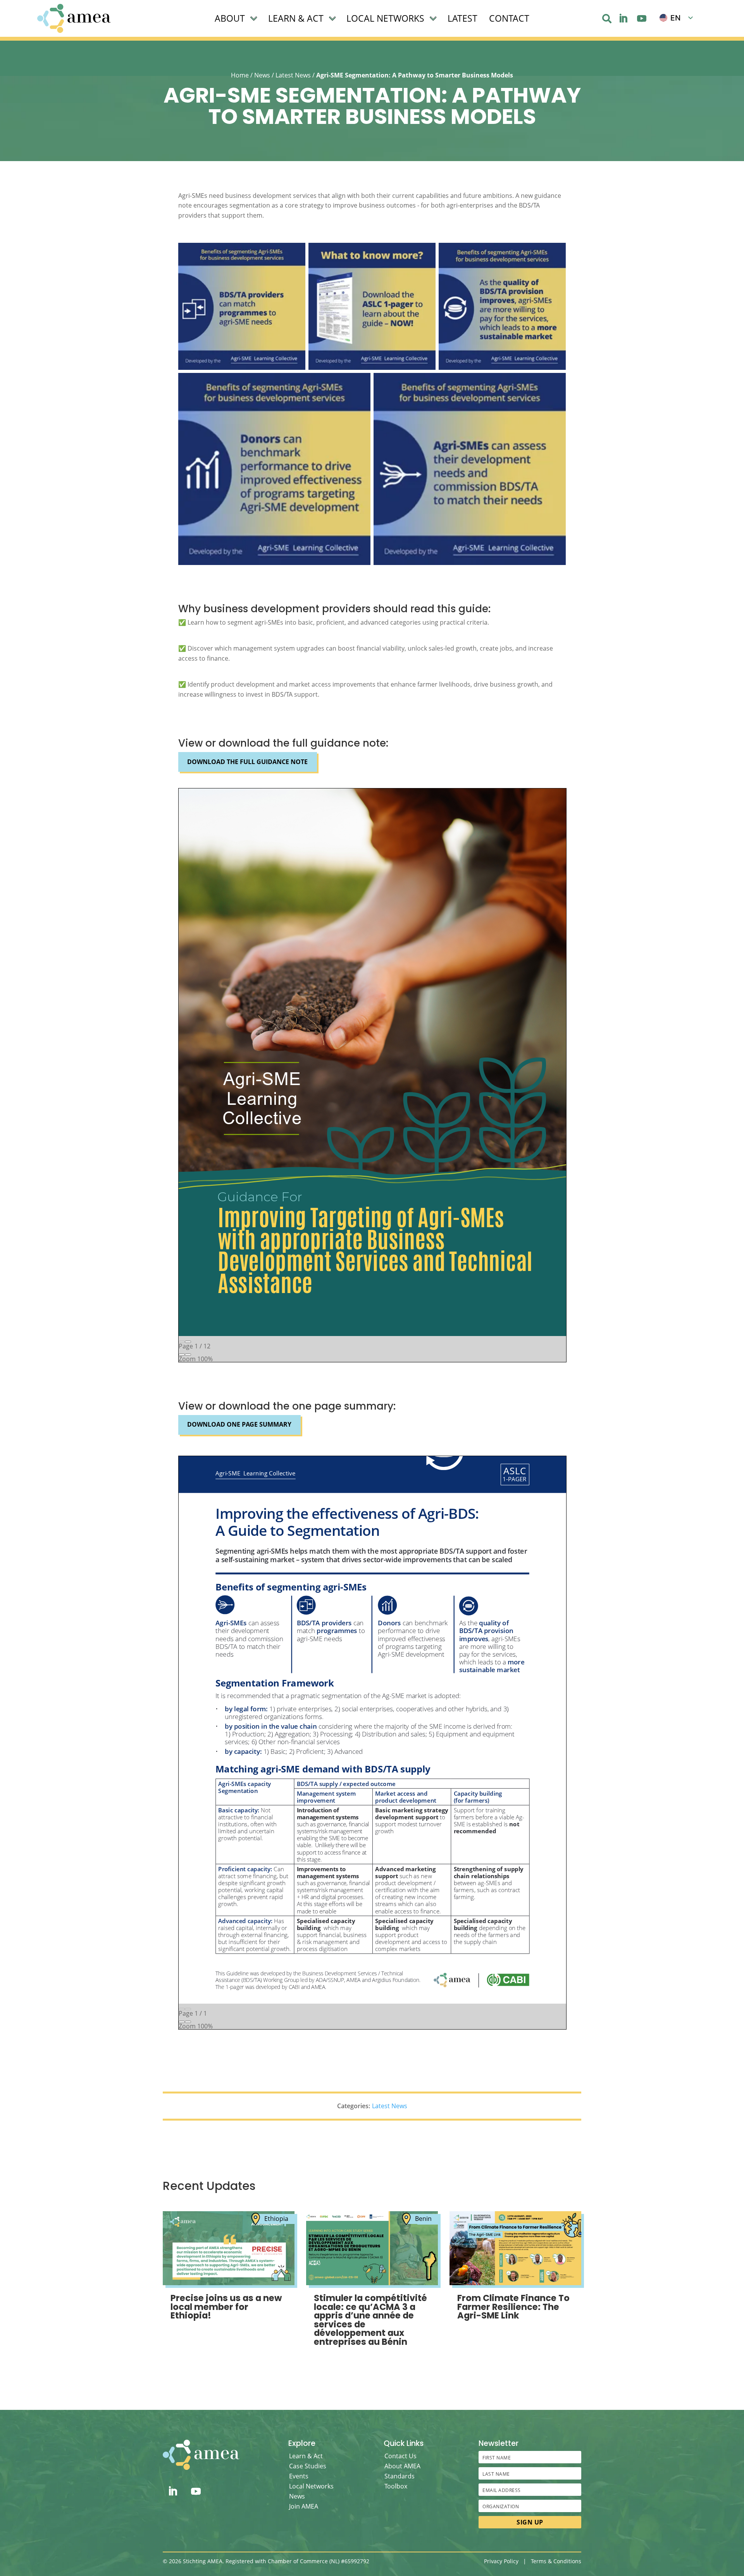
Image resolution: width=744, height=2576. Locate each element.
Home (240, 75)
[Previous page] (182, 1342)
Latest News (293, 75)
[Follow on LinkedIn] (623, 19)
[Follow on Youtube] (642, 19)
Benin (423, 2219)
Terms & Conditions (556, 2561)
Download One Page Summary (239, 1424)
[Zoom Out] (182, 1355)
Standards (400, 2476)
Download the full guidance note (247, 762)
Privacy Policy (501, 2561)
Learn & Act (306, 2456)
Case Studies (308, 2466)
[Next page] (188, 1342)
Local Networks (311, 2486)
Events (299, 2476)
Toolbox (396, 2486)
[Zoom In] (188, 1355)
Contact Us (400, 2456)
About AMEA (402, 2466)
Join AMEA (304, 2506)
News (262, 75)
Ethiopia (276, 2219)
